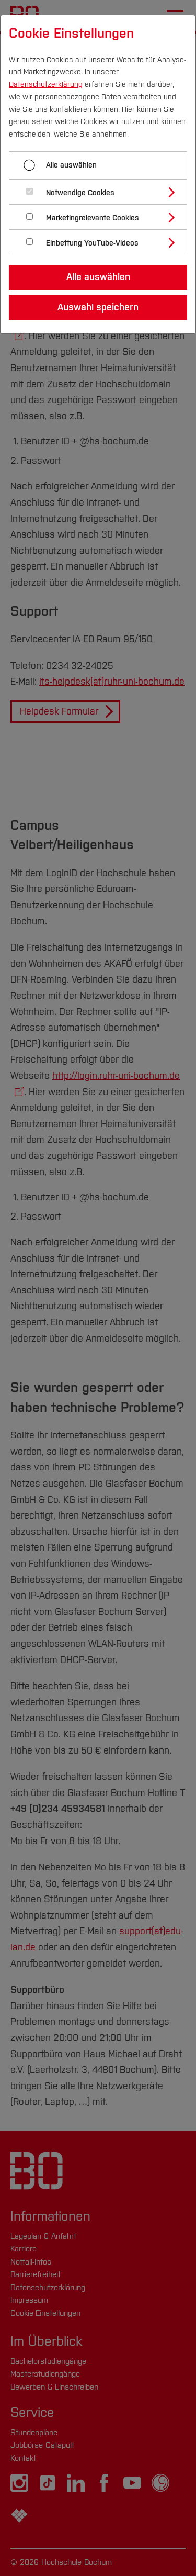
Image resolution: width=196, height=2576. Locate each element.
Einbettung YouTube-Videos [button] (92, 243)
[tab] (102, 192)
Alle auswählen (71, 165)
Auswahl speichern (98, 307)
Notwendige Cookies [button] (80, 193)
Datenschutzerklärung (46, 85)
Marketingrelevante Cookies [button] (93, 218)
